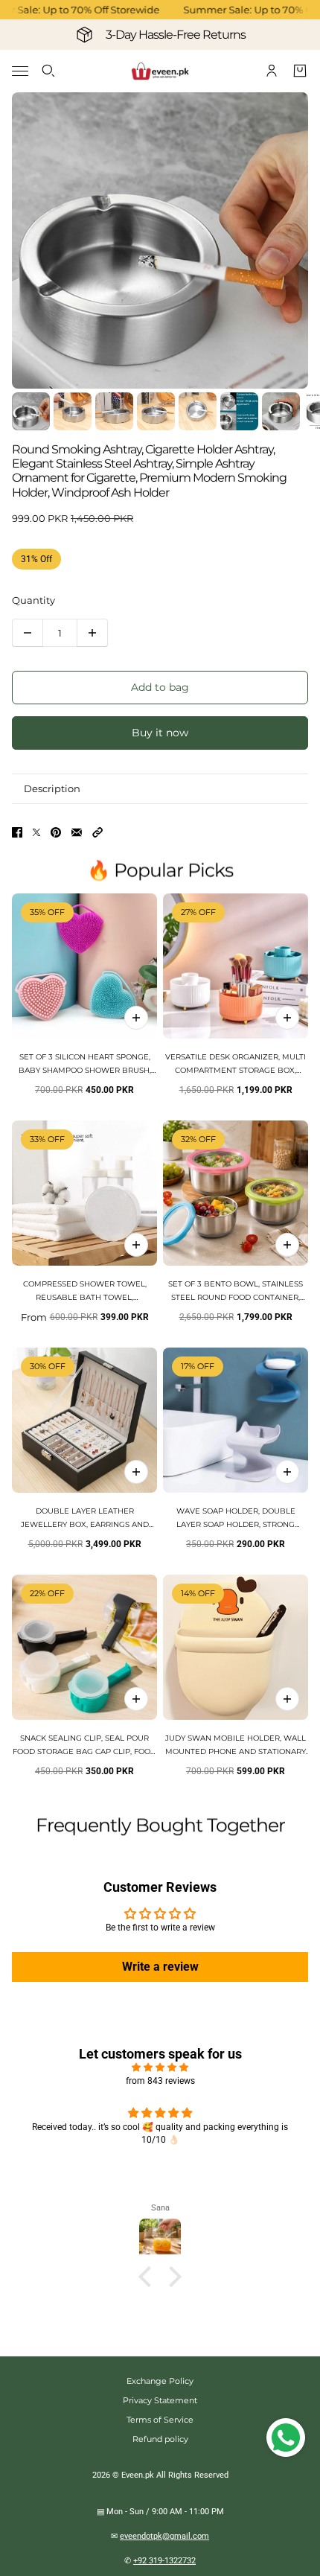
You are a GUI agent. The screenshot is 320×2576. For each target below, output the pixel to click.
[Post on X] (36, 832)
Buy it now (160, 733)
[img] (160, 2068)
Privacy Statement (160, 2400)
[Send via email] (77, 832)
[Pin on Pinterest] (56, 832)
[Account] (272, 71)
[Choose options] (287, 1018)
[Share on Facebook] (17, 832)
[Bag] (300, 71)
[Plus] (92, 633)
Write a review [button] (160, 1967)
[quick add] (136, 1018)
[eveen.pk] (160, 71)
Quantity (33, 600)
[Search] (48, 71)
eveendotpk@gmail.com (164, 2536)
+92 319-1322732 (164, 2561)
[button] (97, 832)
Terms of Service (160, 2420)
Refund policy (160, 2439)
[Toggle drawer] (20, 71)
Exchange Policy (160, 2381)
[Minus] (28, 633)
